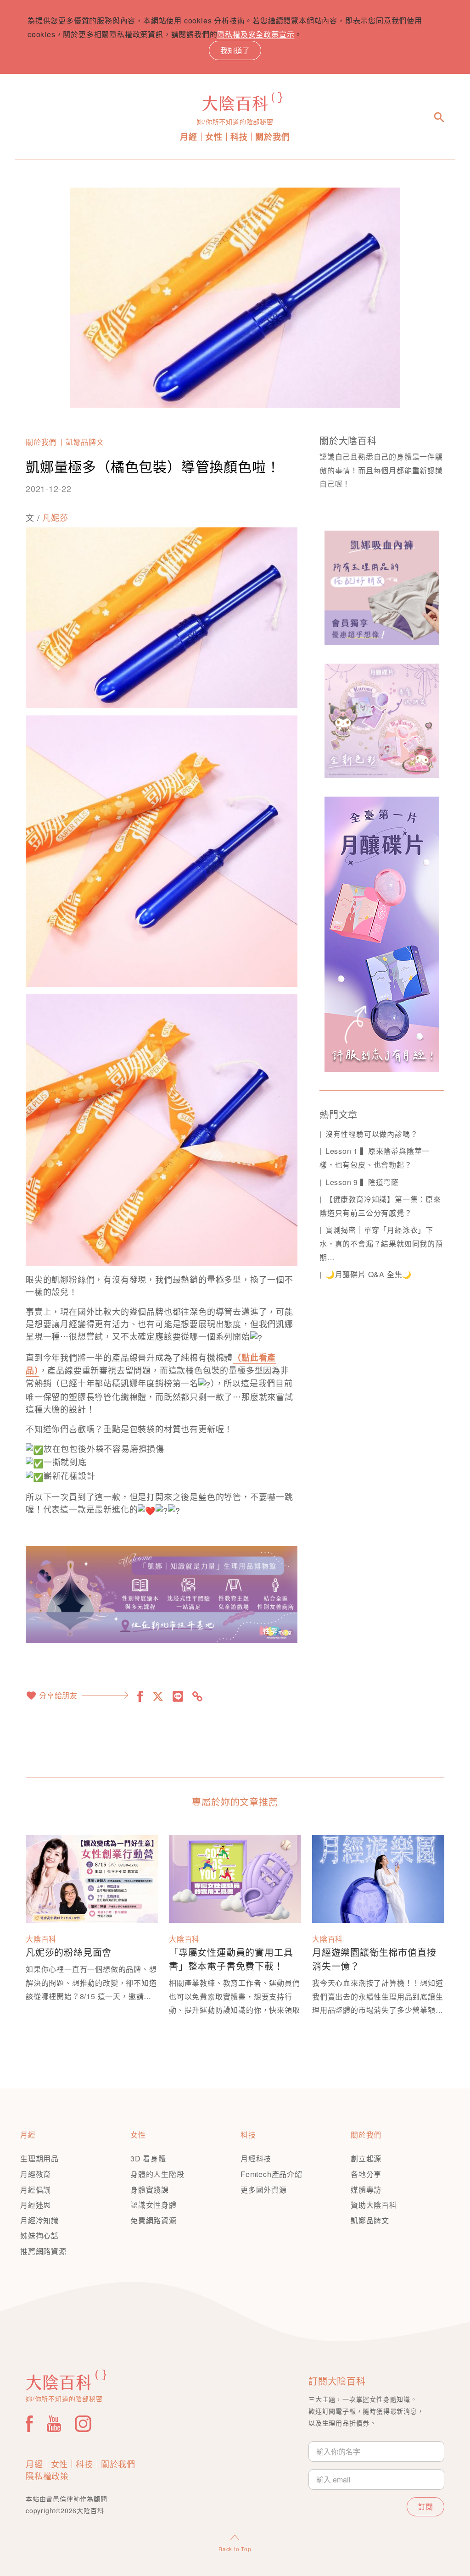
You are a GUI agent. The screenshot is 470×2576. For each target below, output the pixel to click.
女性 (214, 137)
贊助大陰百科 (374, 2205)
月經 (189, 137)
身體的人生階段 (157, 2174)
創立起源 (366, 2158)
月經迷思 (36, 2205)
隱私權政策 (47, 2476)
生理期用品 (39, 2158)
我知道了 (235, 50)
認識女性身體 (154, 2205)
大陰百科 (41, 1939)
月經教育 (36, 2174)
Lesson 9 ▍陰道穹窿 (362, 1182)
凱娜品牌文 (85, 442)
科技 (239, 137)
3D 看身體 (148, 2158)
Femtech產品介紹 (271, 2174)
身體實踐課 (150, 2190)
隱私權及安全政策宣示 (256, 34)
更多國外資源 (264, 2190)
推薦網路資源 (43, 2251)
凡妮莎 (55, 517)
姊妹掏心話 (39, 2235)
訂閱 (425, 2507)
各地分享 (366, 2174)
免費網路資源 (154, 2220)
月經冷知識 (39, 2220)
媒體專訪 (366, 2190)
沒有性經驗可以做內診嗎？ (372, 1134)
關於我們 (272, 137)
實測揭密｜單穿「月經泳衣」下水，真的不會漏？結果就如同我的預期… (381, 1243)
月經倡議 (36, 2190)
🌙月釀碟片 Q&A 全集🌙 (369, 1274)
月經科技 (256, 2158)
